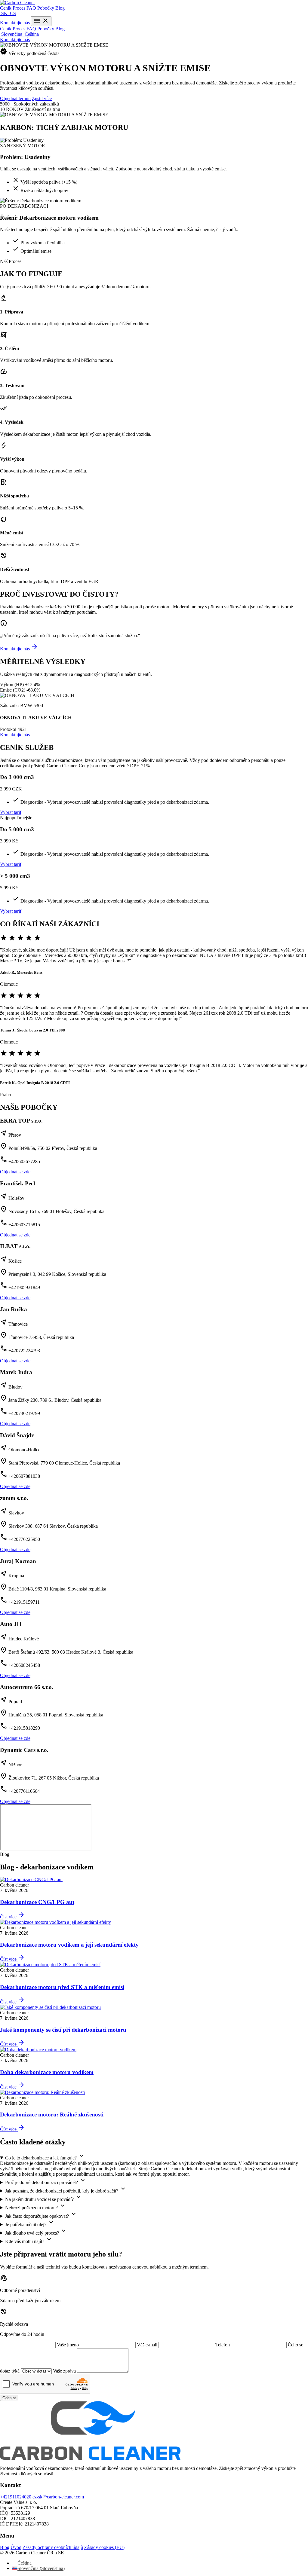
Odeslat (9, 2398)
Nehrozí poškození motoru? (36, 2206)
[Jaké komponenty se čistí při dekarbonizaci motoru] (50, 2007)
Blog (60, 8)
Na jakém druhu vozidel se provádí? (44, 2198)
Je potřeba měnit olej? (30, 2223)
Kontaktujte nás (15, 23)
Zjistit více (42, 98)
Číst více (12, 1917)
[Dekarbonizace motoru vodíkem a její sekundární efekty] (55, 1922)
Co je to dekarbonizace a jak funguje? (45, 2156)
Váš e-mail (148, 2345)
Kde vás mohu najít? (29, 2240)
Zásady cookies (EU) (104, 2547)
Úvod (16, 2547)
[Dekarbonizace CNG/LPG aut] (31, 1879)
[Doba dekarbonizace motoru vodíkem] (38, 2050)
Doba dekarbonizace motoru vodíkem (47, 2072)
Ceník (6, 8)
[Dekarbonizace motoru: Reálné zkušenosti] (42, 2092)
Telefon (223, 2345)
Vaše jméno (68, 2345)
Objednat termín (15, 98)
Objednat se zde (15, 1172)
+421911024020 (16, 2497)
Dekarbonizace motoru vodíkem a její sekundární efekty (69, 1945)
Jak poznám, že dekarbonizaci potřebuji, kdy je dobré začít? (66, 2189)
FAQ (32, 8)
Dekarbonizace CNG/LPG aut (37, 1902)
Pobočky (46, 8)
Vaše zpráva (65, 2371)
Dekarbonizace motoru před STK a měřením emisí (62, 1987)
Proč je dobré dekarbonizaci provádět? (46, 2181)
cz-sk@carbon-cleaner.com (58, 2497)
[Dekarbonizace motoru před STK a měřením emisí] (50, 1965)
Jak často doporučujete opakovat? (41, 2215)
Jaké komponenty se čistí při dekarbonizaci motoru (63, 2030)
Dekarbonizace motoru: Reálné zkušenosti (52, 2115)
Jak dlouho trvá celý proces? (36, 2231)
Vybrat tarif (11, 812)
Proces (20, 8)
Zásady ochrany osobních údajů (53, 2547)
